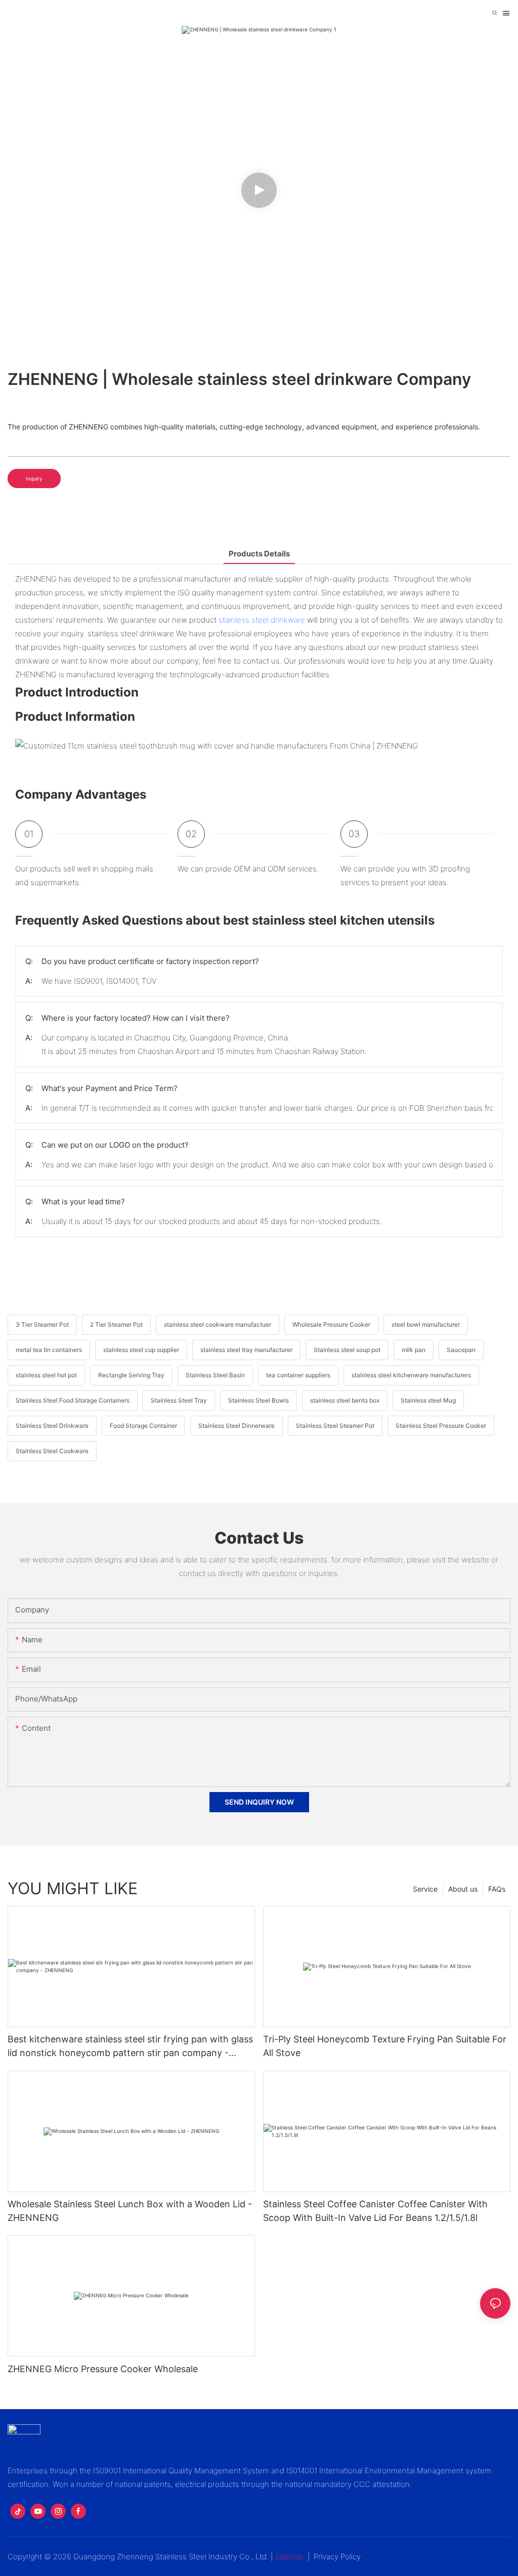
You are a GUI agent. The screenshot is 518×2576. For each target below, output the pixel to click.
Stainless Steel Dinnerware (236, 1426)
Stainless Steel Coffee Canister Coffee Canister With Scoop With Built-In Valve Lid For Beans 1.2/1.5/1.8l (375, 2211)
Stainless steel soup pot (347, 1350)
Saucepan (461, 1350)
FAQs (497, 1889)
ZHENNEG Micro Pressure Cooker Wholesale (103, 2369)
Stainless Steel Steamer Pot (335, 1426)
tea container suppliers (298, 1375)
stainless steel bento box (345, 1400)
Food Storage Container (143, 1426)
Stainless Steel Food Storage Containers (73, 1400)
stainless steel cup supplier (141, 1350)
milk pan (414, 1350)
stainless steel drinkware (262, 620)
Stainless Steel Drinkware (52, 1426)
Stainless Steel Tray (179, 1400)
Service (425, 1889)
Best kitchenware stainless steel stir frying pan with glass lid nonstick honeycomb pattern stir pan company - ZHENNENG (130, 2047)
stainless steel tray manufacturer (246, 1350)
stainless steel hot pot (46, 1375)
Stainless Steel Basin (215, 1375)
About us (463, 1889)
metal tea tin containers (49, 1350)
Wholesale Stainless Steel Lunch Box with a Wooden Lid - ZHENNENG (130, 2211)
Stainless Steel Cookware (52, 1451)
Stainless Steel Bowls (258, 1400)
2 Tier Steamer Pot (116, 1324)
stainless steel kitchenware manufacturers (411, 1375)
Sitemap (289, 2557)
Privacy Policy (337, 2557)
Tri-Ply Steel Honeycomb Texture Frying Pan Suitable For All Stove (385, 2046)
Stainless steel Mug (428, 1400)
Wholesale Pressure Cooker (331, 1324)
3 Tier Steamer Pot (42, 1324)
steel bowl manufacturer (426, 1324)
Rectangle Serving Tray (131, 1375)
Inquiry (34, 478)
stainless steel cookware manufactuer (218, 1324)
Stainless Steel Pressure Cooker (441, 1426)
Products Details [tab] (259, 554)
